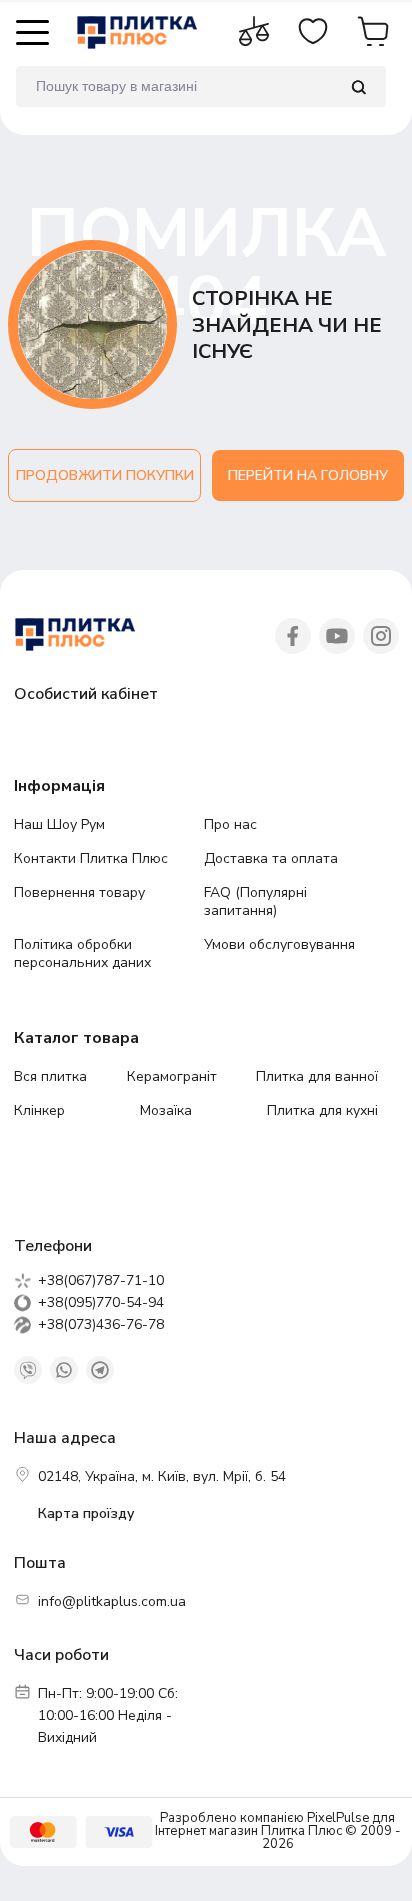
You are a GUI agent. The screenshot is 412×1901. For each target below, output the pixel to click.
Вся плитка (50, 1076)
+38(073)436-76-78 (101, 1325)
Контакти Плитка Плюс (91, 858)
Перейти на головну (308, 475)
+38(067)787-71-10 (101, 1281)
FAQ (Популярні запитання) (255, 901)
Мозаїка (166, 1110)
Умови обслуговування (279, 944)
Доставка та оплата (271, 858)
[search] (358, 86)
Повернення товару (79, 892)
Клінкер (39, 1110)
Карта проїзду (86, 1513)
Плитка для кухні (322, 1110)
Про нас (230, 824)
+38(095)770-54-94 (101, 1303)
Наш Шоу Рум (59, 824)
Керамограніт (172, 1076)
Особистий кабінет (86, 694)
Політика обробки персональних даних (82, 953)
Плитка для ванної (317, 1076)
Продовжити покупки (105, 475)
